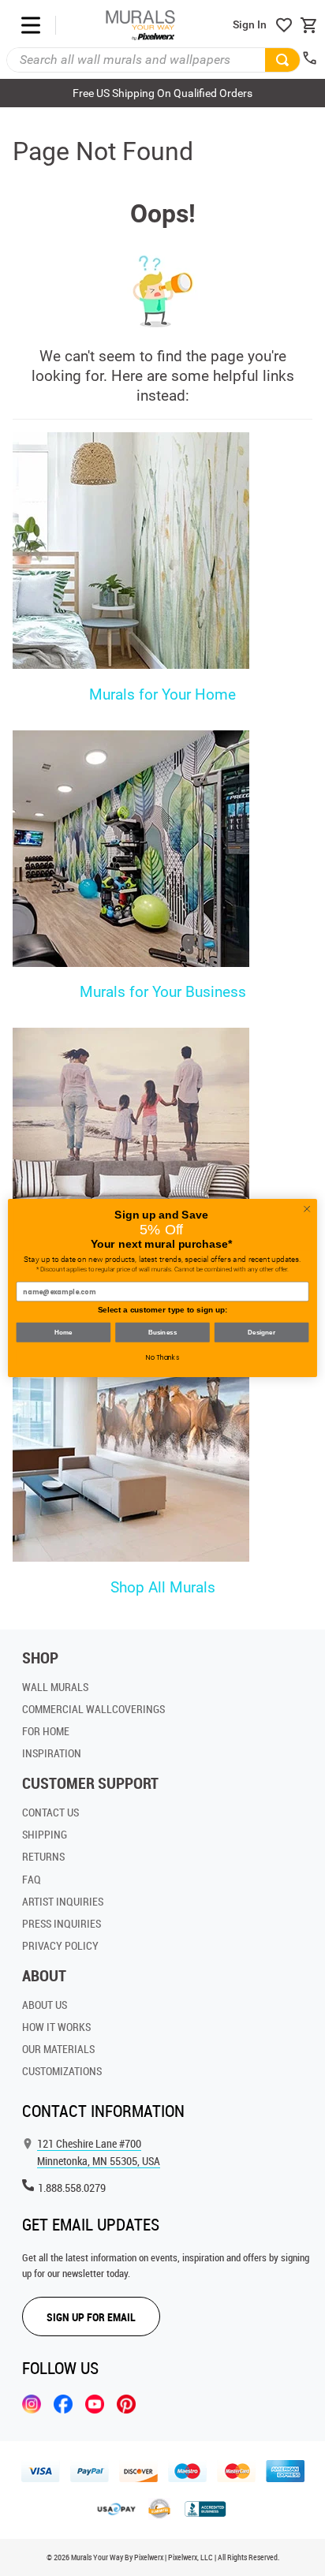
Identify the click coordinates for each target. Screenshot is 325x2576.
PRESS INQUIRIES (62, 1923)
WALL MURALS (55, 1687)
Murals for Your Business (163, 992)
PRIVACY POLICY (60, 1945)
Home (64, 1333)
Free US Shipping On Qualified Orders (162, 93)
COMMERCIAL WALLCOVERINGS (93, 1709)
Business (162, 1333)
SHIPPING (45, 1834)
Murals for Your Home (162, 694)
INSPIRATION (52, 1753)
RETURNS (43, 1856)
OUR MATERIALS (58, 2049)
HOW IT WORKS (56, 2027)
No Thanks (162, 1357)
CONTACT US (50, 1812)
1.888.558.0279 (72, 2188)
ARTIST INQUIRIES (63, 1901)
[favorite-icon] (284, 25)
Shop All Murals (163, 1587)
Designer (261, 1333)
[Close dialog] (307, 1209)
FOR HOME (46, 1731)
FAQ (32, 1879)
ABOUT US (45, 2005)
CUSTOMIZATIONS (62, 2071)
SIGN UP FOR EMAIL (91, 2317)
